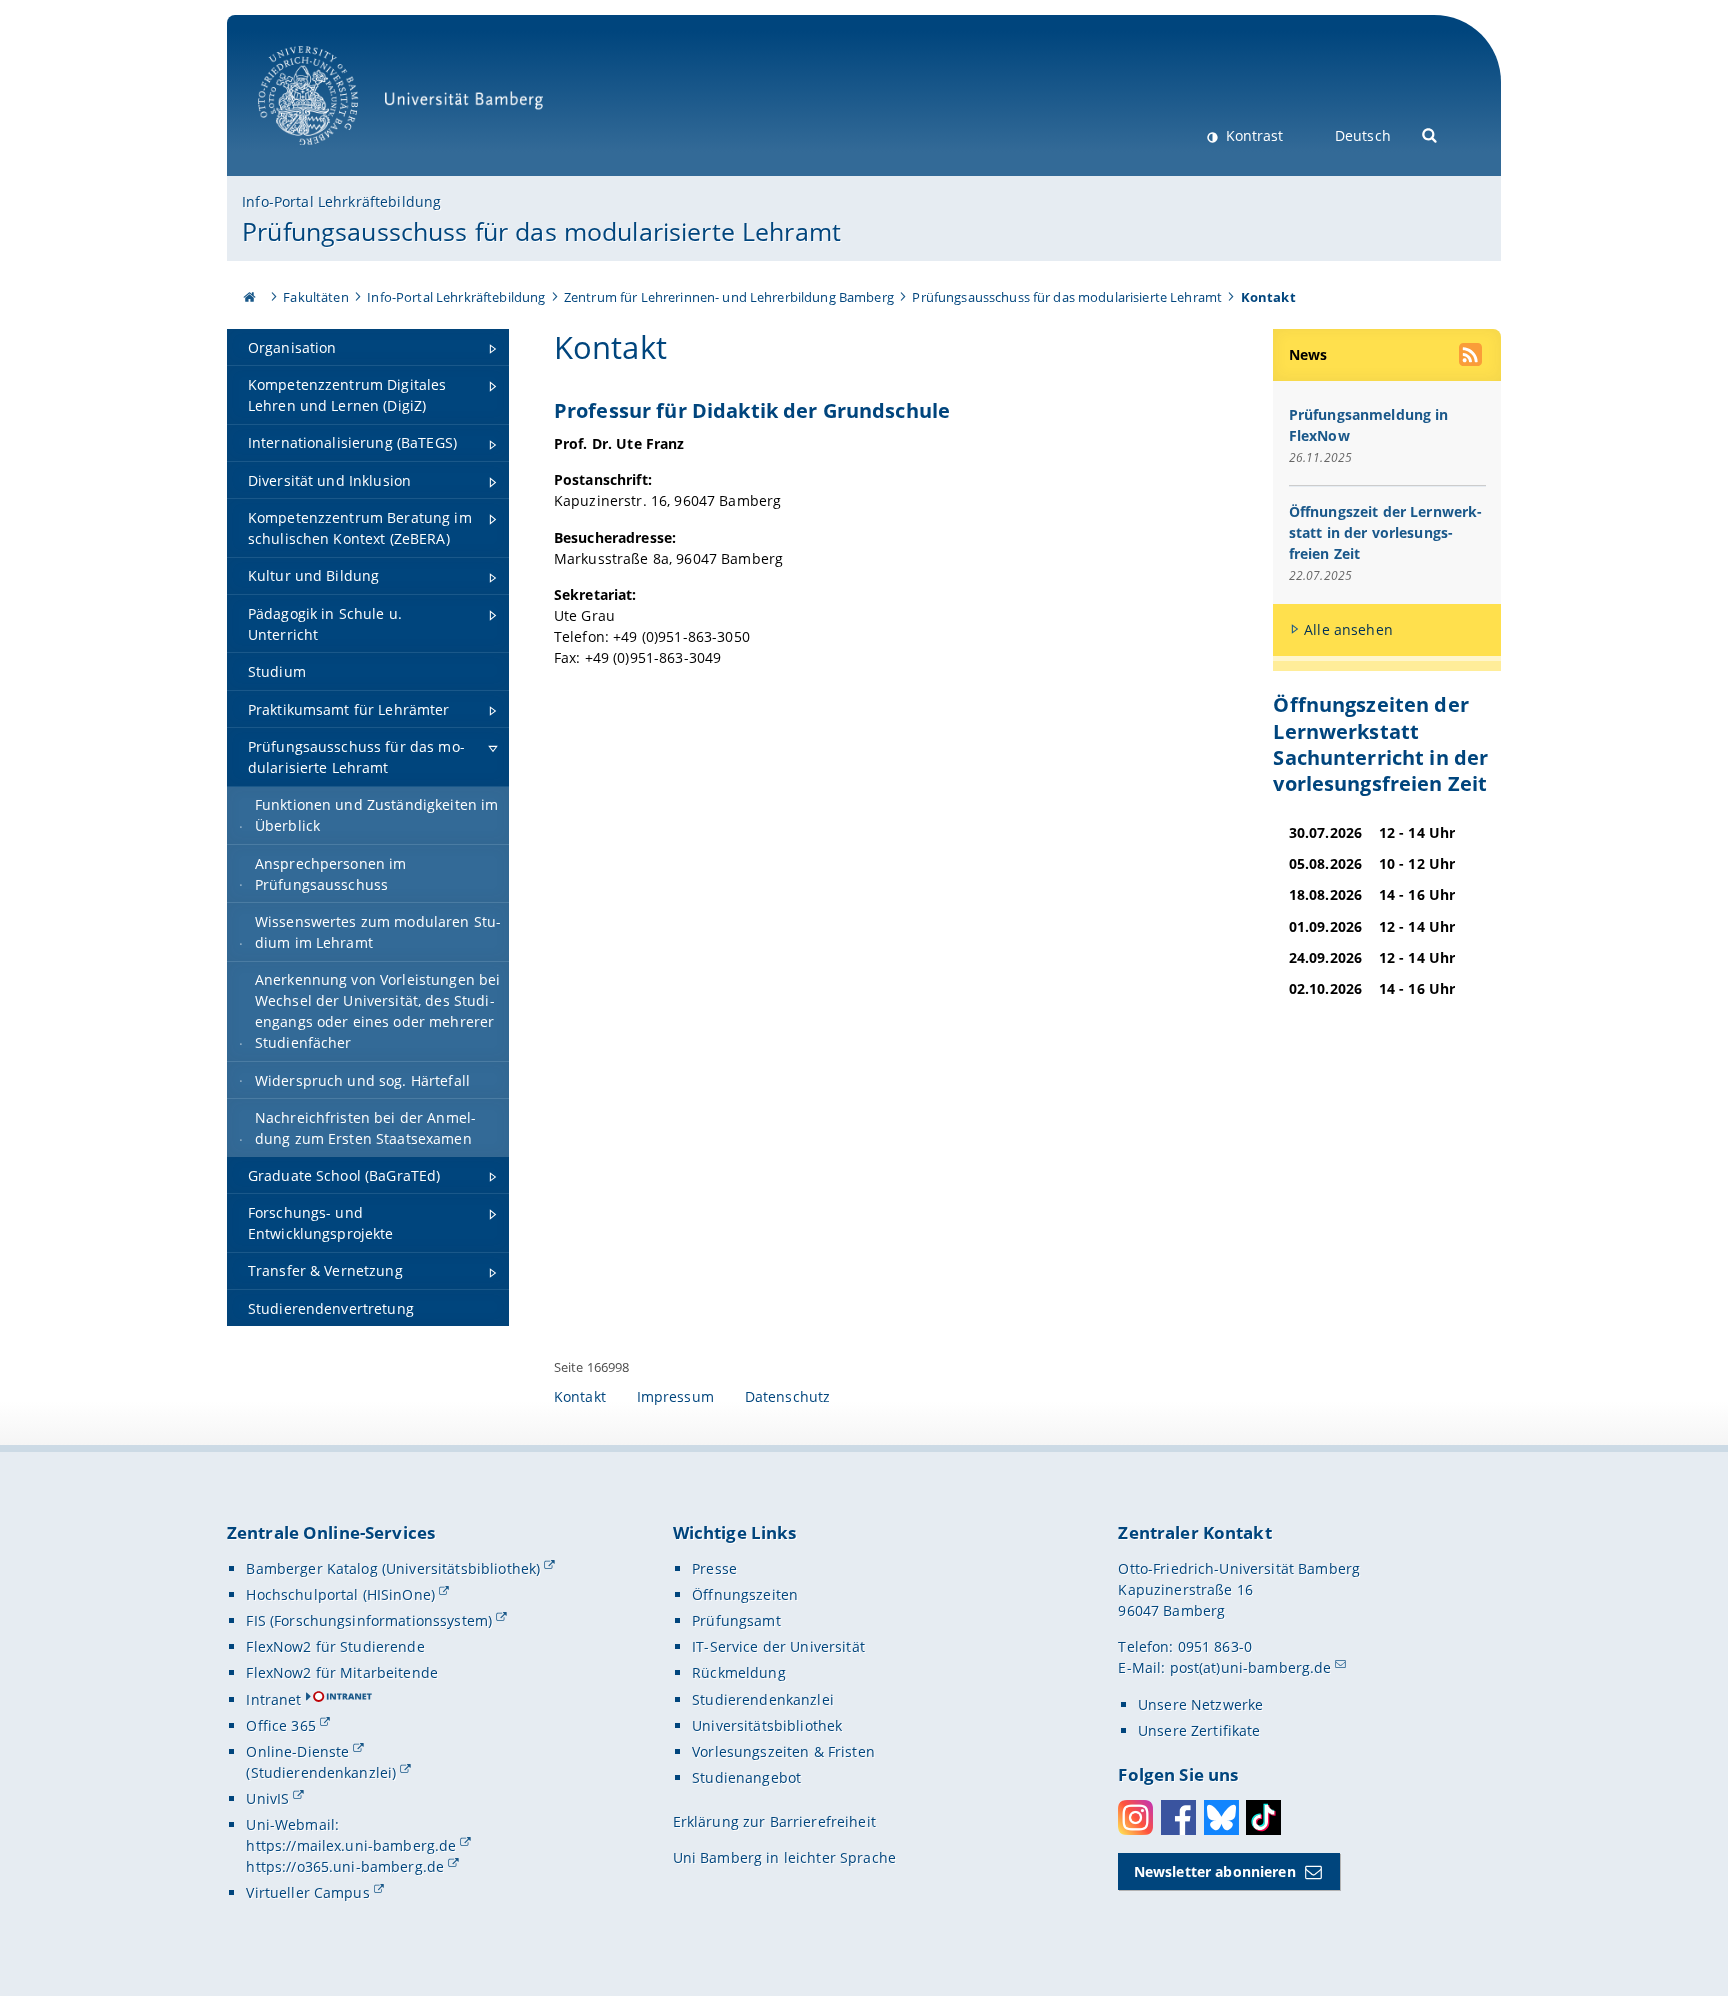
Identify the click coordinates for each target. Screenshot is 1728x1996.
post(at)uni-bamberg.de (1251, 1667)
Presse (714, 1568)
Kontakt (580, 1396)
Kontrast (1252, 135)
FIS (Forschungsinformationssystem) (369, 1620)
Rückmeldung (739, 1672)
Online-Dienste (297, 1751)
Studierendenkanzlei (763, 1699)
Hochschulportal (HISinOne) (340, 1594)
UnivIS (267, 1798)
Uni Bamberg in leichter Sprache (784, 1857)
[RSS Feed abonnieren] (1472, 357)
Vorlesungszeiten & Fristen (783, 1751)
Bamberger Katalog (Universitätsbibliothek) (393, 1568)
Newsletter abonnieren (1215, 1871)
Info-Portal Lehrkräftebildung (341, 201)
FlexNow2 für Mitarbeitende (342, 1672)
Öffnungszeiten (745, 1594)
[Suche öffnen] (1430, 133)
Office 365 (280, 1725)
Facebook (1178, 1817)
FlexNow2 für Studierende (335, 1646)
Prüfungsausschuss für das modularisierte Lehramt (541, 231)
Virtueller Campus (307, 1892)
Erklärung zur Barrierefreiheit (774, 1821)
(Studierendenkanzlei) (321, 1772)
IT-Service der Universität (778, 1646)
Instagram (1135, 1817)
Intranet (273, 1699)
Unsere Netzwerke (1200, 1704)
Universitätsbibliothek (767, 1725)
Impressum (675, 1396)
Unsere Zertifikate (1199, 1730)
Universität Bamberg (328, 155)
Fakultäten (315, 297)
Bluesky (1221, 1817)
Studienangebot (746, 1777)
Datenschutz (788, 1396)
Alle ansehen (1348, 629)
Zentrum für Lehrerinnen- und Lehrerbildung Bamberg (729, 297)
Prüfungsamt (736, 1620)
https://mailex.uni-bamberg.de (351, 1845)
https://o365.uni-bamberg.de (345, 1866)
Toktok (1263, 1817)
